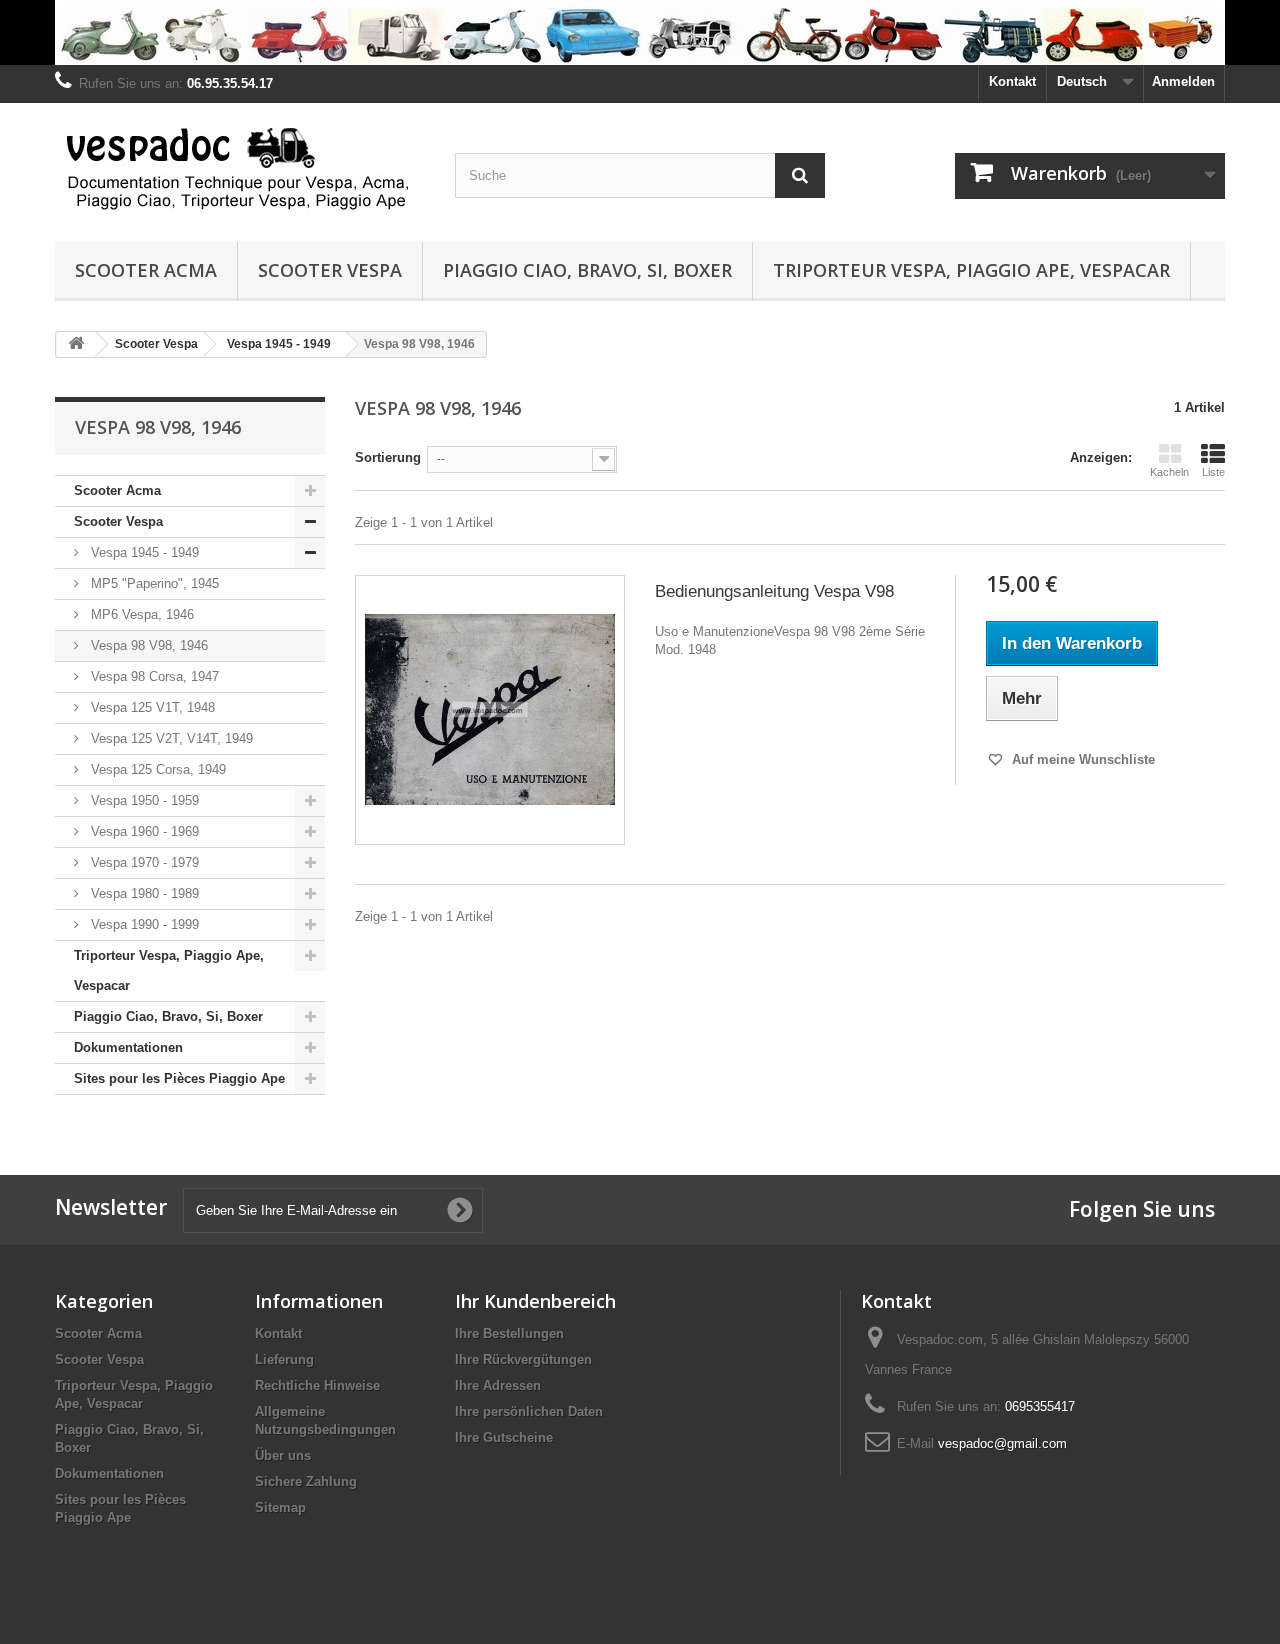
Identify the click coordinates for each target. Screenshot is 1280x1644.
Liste (1213, 472)
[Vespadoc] (240, 167)
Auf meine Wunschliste (1081, 759)
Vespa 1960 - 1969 (143, 831)
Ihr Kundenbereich (535, 1301)
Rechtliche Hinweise (317, 1385)
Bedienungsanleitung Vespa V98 (774, 591)
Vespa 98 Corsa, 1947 (153, 676)
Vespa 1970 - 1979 (143, 862)
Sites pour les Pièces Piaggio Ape (179, 1078)
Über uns (283, 1455)
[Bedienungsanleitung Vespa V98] (490, 710)
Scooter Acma (146, 270)
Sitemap (280, 1507)
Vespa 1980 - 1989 (143, 893)
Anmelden (1183, 81)
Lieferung (284, 1359)
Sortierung (388, 457)
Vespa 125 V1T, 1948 (151, 707)
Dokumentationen (128, 1047)
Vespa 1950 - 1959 (143, 800)
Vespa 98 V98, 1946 (147, 645)
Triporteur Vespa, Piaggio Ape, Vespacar (971, 270)
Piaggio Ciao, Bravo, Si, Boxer (587, 270)
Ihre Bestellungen (509, 1333)
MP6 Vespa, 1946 (140, 614)
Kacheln (1169, 472)
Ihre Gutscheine (504, 1437)
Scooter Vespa (330, 270)
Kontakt (1012, 81)
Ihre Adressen (498, 1385)
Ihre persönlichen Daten (529, 1411)
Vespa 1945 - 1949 (143, 552)
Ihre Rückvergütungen (523, 1359)
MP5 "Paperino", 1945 (153, 583)
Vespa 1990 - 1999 (143, 924)
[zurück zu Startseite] (76, 344)
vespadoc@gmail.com (1002, 1443)
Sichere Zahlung (306, 1481)
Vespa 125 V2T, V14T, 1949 (170, 738)
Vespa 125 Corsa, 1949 (156, 769)
